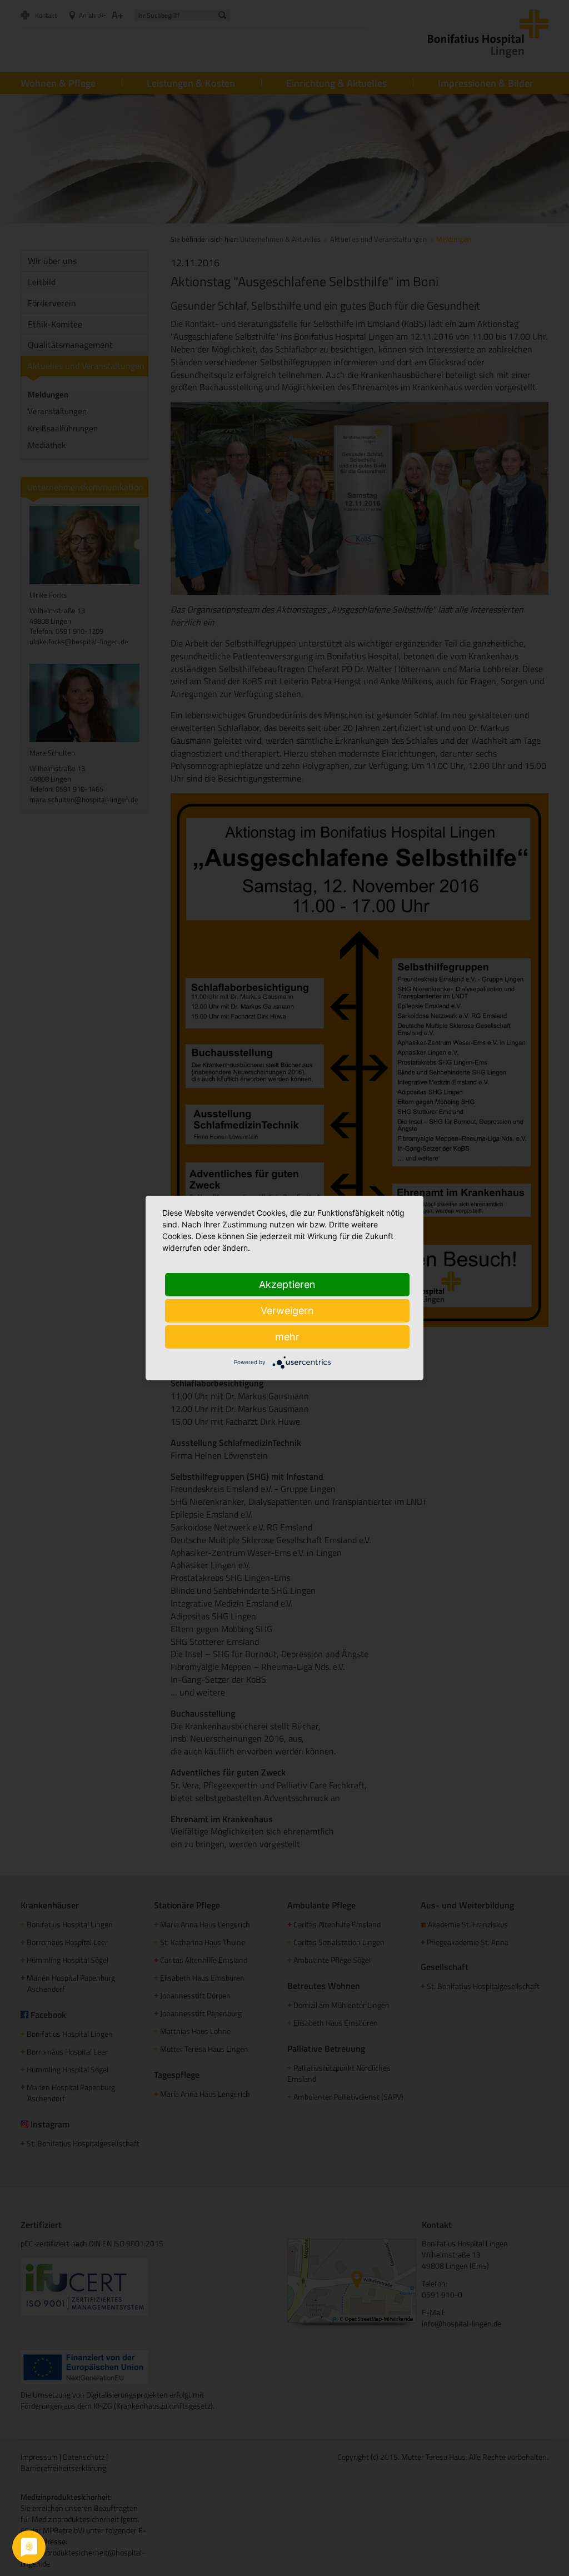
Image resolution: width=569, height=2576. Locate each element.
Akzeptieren (287, 1284)
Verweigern (287, 1311)
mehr (287, 1337)
